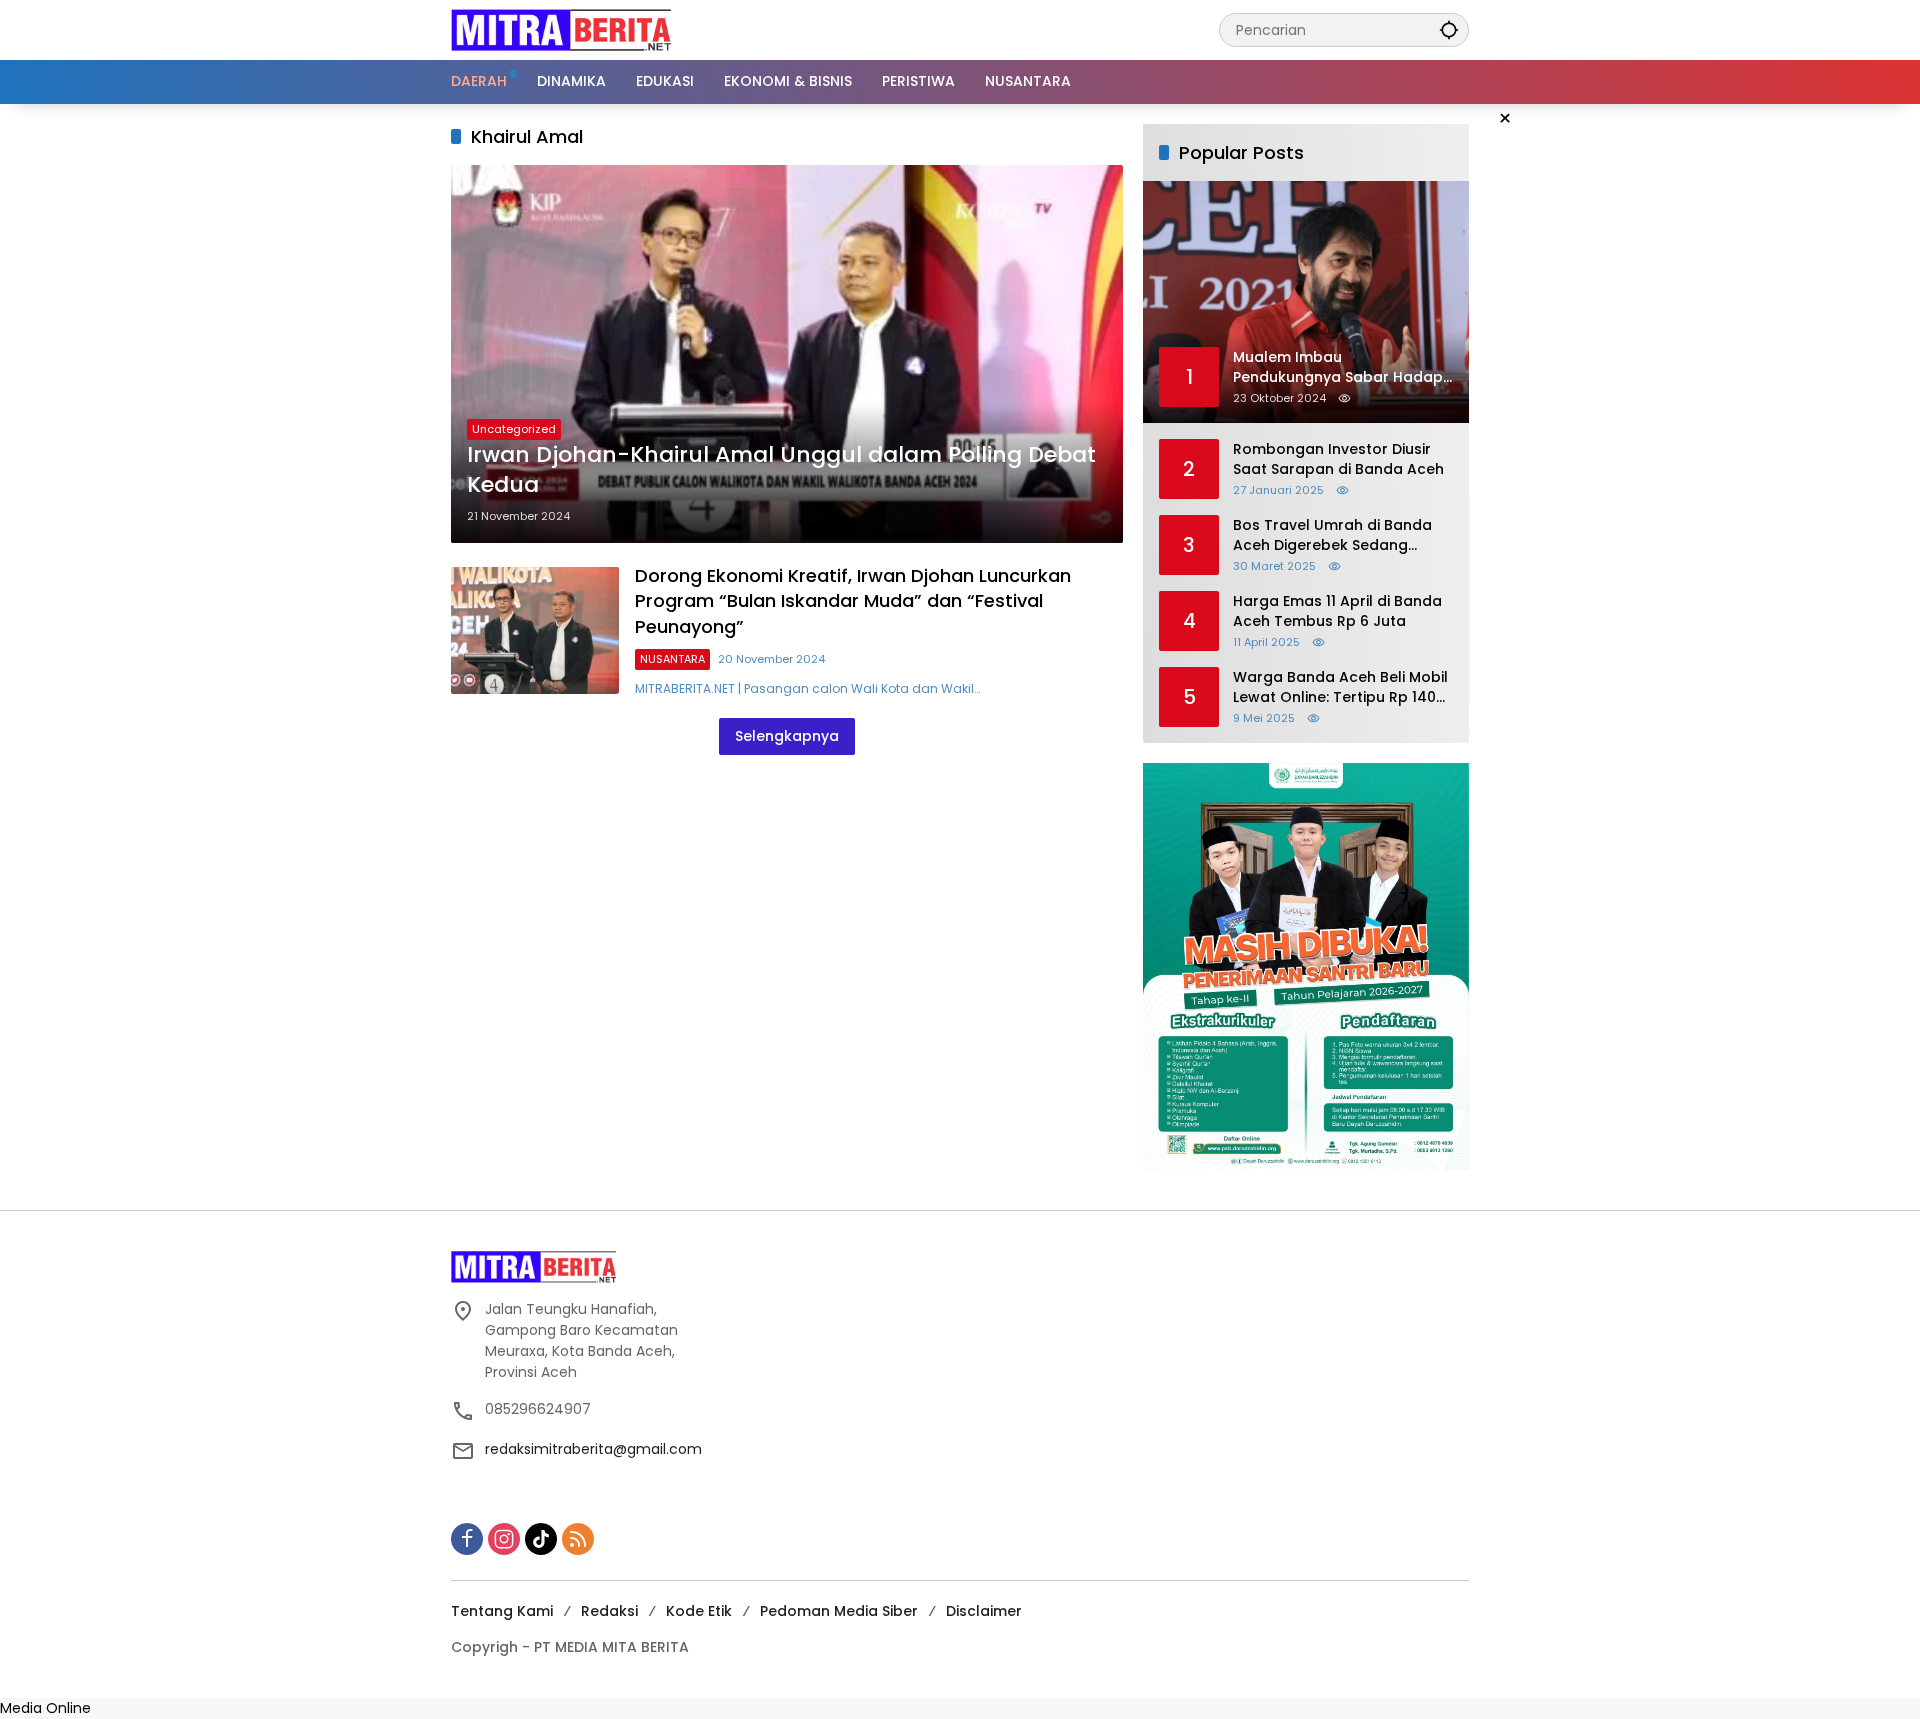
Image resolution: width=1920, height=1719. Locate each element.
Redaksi (609, 1611)
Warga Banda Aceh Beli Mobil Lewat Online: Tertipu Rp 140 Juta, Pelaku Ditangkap (1340, 687)
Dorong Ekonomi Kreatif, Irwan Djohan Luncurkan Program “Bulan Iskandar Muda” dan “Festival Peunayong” (853, 600)
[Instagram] (504, 1539)
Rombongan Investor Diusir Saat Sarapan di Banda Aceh (1338, 459)
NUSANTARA (672, 659)
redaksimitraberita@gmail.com (593, 1449)
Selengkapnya (787, 736)
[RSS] (578, 1539)
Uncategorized (514, 429)
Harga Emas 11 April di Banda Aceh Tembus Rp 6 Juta (1337, 611)
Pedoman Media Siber (839, 1611)
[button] (1449, 29)
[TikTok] (541, 1539)
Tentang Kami (502, 1611)
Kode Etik (699, 1611)
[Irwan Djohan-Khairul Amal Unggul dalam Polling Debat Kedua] (787, 354)
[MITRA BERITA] (561, 29)
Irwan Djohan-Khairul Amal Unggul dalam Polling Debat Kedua (781, 470)
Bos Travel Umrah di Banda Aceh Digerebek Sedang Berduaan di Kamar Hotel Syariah (1332, 535)
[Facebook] (467, 1539)
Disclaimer (984, 1611)
